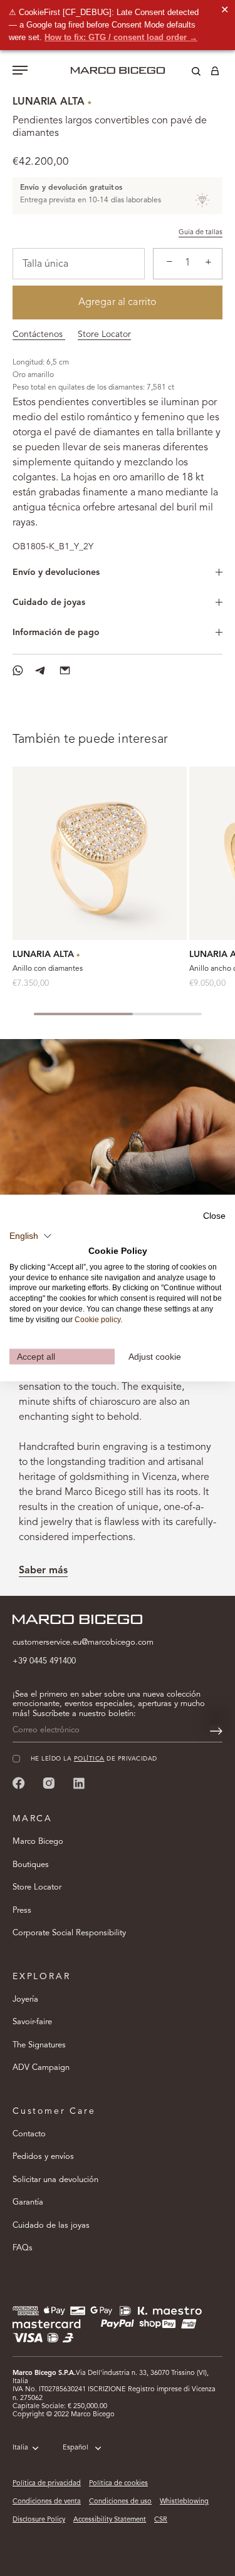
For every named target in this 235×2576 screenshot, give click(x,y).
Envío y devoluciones (56, 572)
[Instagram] (49, 1783)
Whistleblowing (184, 2502)
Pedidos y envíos (43, 2157)
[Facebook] (19, 1783)
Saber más (43, 1571)
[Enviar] (216, 1731)
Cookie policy (97, 1319)
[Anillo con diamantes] (100, 854)
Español (76, 2448)
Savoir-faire (32, 2022)
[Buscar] (187, 73)
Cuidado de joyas (49, 603)
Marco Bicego (38, 1842)
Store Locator (104, 334)
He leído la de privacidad (94, 1759)
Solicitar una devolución (55, 2180)
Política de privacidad (47, 2484)
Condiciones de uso (120, 2502)
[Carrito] (215, 73)
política (89, 1759)
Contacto (29, 2134)
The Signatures (39, 2045)
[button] (31, 1236)
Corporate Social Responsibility (69, 1933)
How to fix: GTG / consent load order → (121, 37)
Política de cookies (118, 2484)
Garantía (28, 2202)
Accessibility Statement (110, 2520)
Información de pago (56, 633)
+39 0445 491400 (44, 1661)
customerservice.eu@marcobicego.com (83, 1642)
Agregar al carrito (118, 303)
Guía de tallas (201, 233)
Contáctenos (39, 334)
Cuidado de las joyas (51, 2226)
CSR (161, 2520)
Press (22, 1911)
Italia (20, 2448)
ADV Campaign (41, 2068)
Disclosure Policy (39, 2520)
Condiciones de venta (47, 2502)
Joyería (25, 1999)
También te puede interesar (90, 740)
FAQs (23, 2248)
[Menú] (20, 71)
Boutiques (31, 1865)
